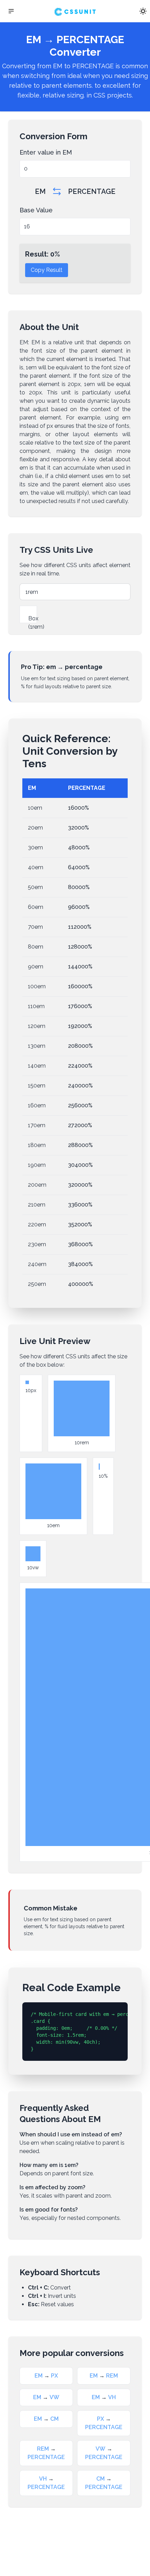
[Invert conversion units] (57, 191)
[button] (11, 11)
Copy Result (47, 270)
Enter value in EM (46, 152)
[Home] (75, 11)
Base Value (36, 210)
